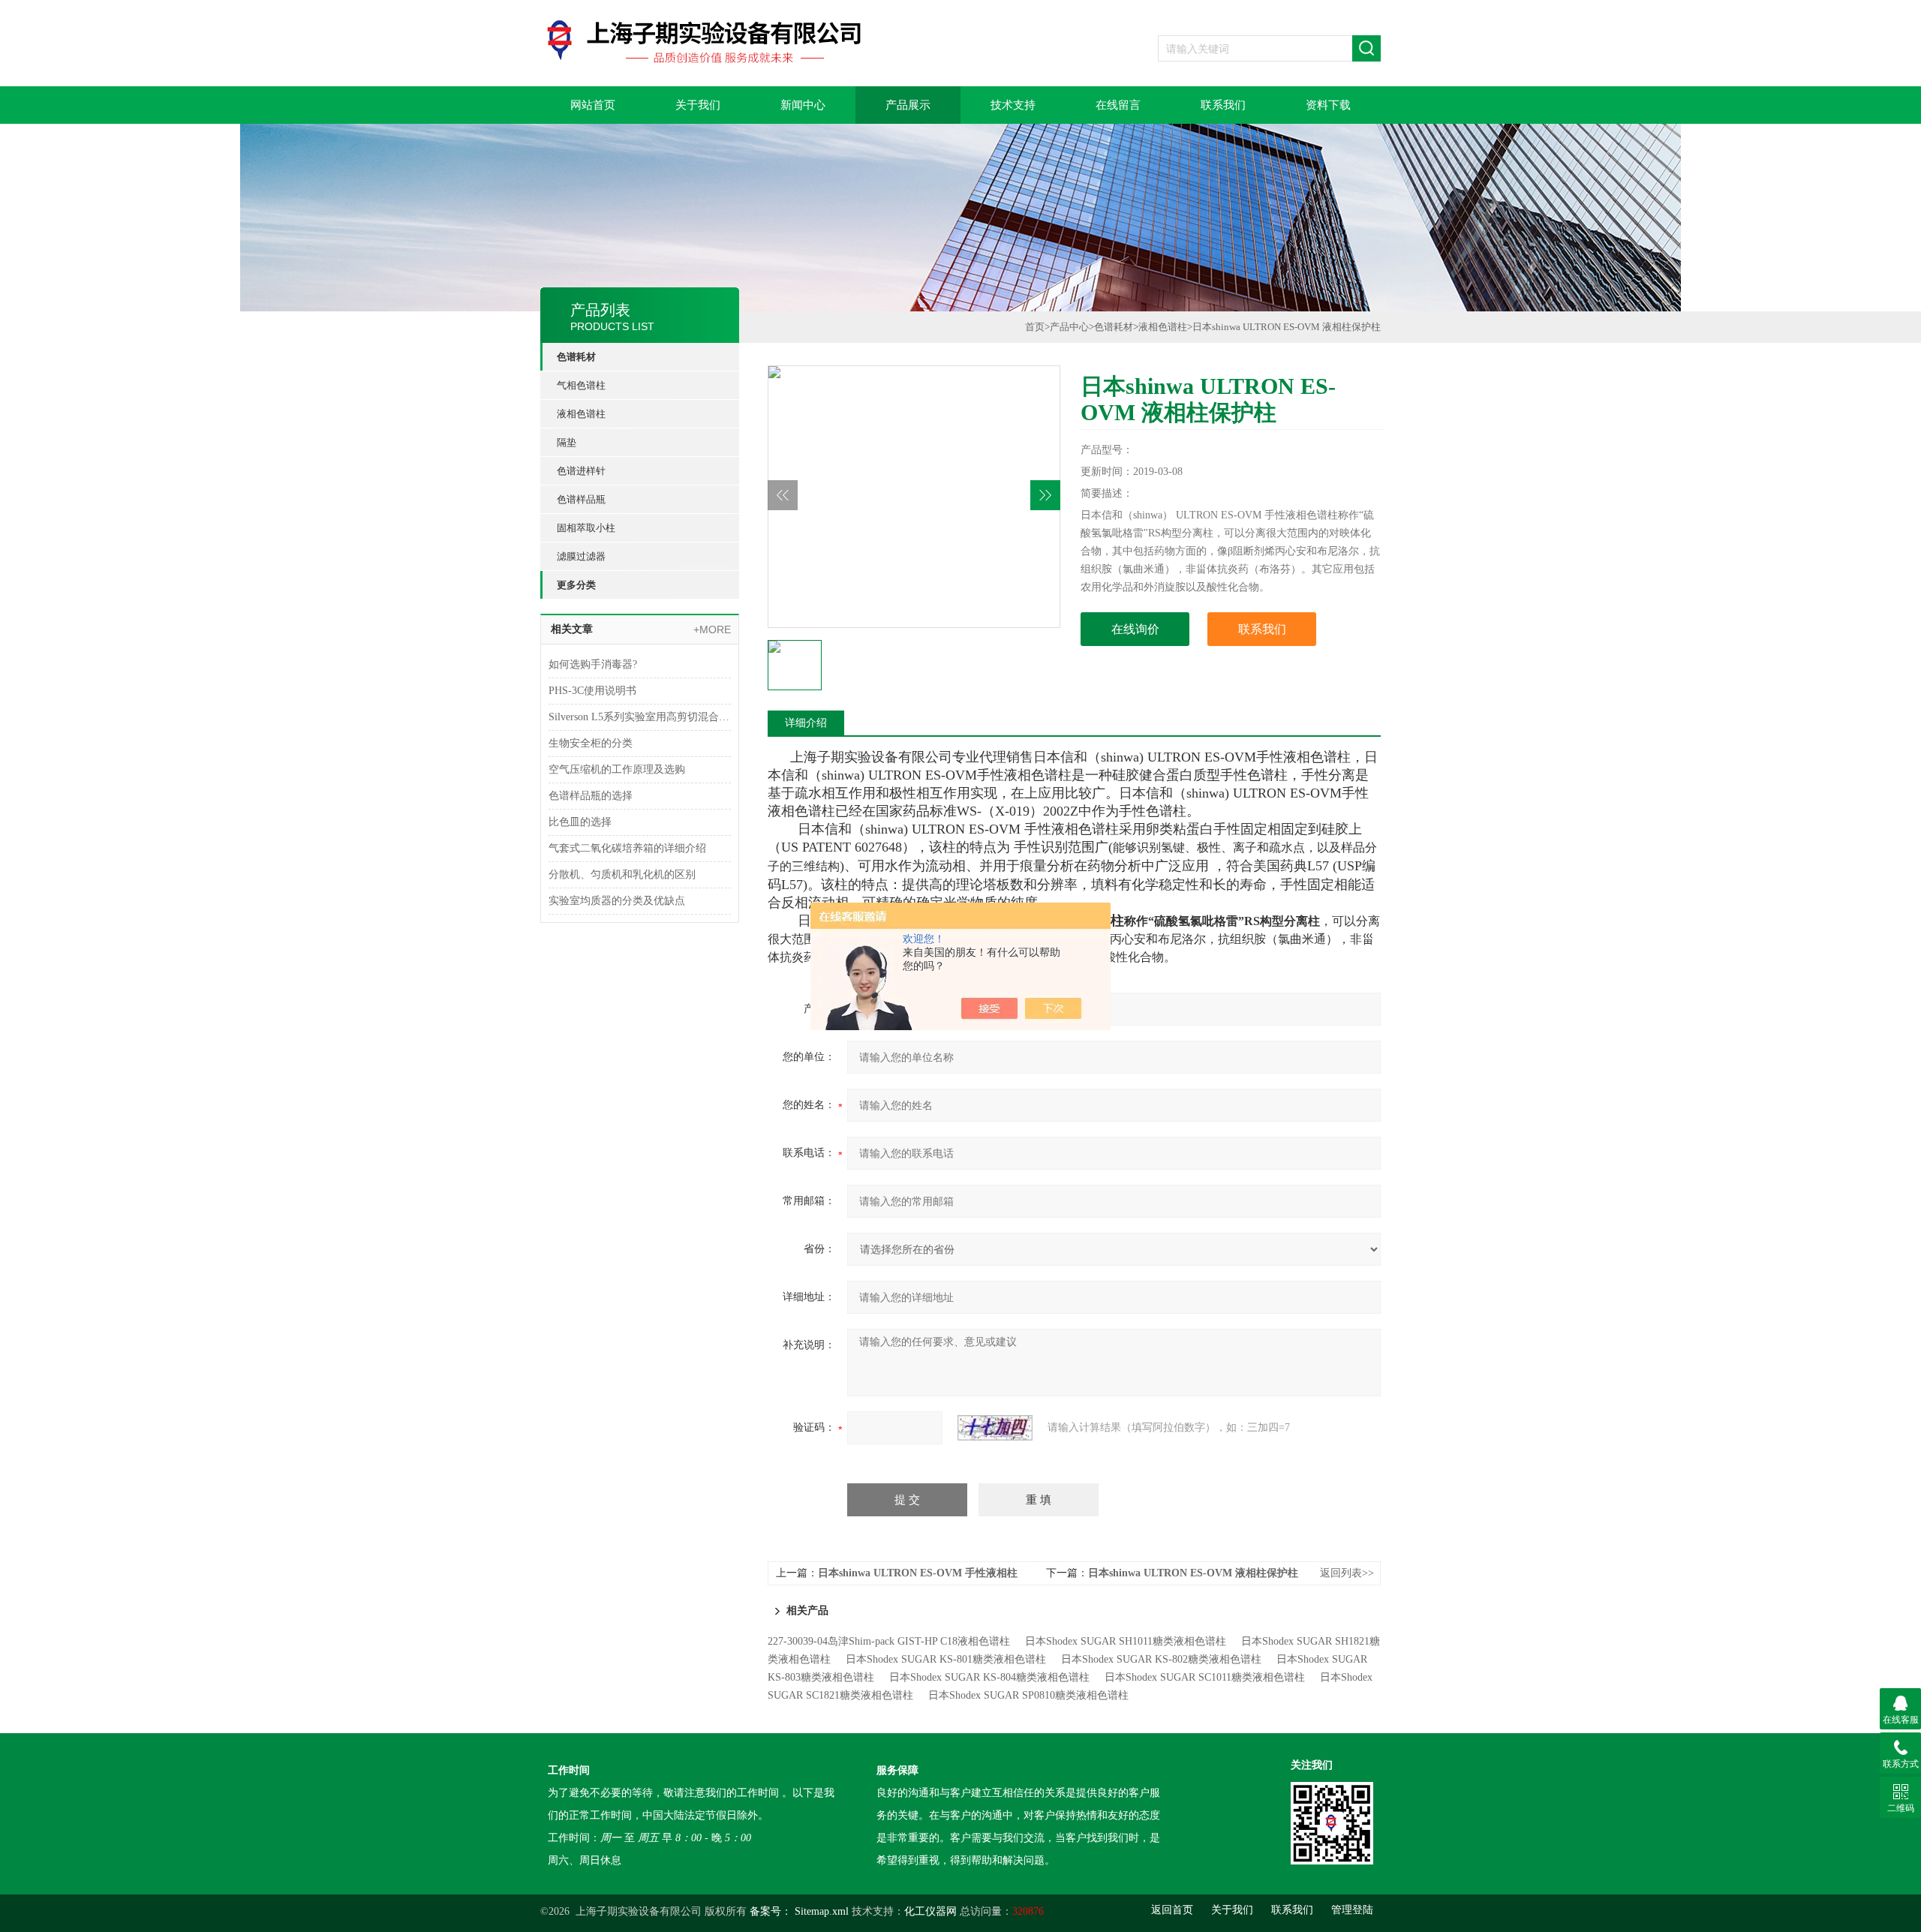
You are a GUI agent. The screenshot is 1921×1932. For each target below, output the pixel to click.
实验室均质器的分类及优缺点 (617, 901)
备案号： (771, 1911)
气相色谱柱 (581, 385)
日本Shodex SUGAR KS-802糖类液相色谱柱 (1161, 1659)
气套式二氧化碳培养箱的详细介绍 (627, 848)
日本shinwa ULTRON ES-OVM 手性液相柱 (918, 1573)
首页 (1035, 327)
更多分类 (576, 585)
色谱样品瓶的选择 (591, 796)
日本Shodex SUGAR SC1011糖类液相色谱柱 (1205, 1677)
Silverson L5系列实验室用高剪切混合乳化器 (640, 717)
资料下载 (1328, 105)
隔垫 (567, 442)
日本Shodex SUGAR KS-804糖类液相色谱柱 (989, 1677)
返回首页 (1172, 1910)
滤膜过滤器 (581, 556)
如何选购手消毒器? (593, 664)
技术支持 (1013, 105)
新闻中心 (803, 105)
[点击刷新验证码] (995, 1428)
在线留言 (1118, 105)
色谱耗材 (576, 357)
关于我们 (698, 105)
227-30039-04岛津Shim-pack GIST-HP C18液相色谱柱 (889, 1641)
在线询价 (1135, 629)
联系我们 (1223, 105)
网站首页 (593, 105)
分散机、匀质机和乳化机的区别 (622, 874)
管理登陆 (1352, 1910)
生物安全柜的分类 (591, 743)
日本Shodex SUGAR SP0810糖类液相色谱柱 (1028, 1695)
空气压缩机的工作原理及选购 (617, 769)
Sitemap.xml (822, 1911)
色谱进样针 (581, 471)
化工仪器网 (930, 1911)
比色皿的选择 (580, 822)
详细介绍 (806, 723)
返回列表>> (1347, 1573)
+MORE (712, 629)
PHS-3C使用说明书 (592, 691)
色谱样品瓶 (581, 499)
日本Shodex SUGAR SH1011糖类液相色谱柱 (1126, 1641)
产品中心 (1069, 327)
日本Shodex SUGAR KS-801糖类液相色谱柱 (946, 1659)
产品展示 (908, 105)
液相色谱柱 (581, 414)
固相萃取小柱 (586, 528)
